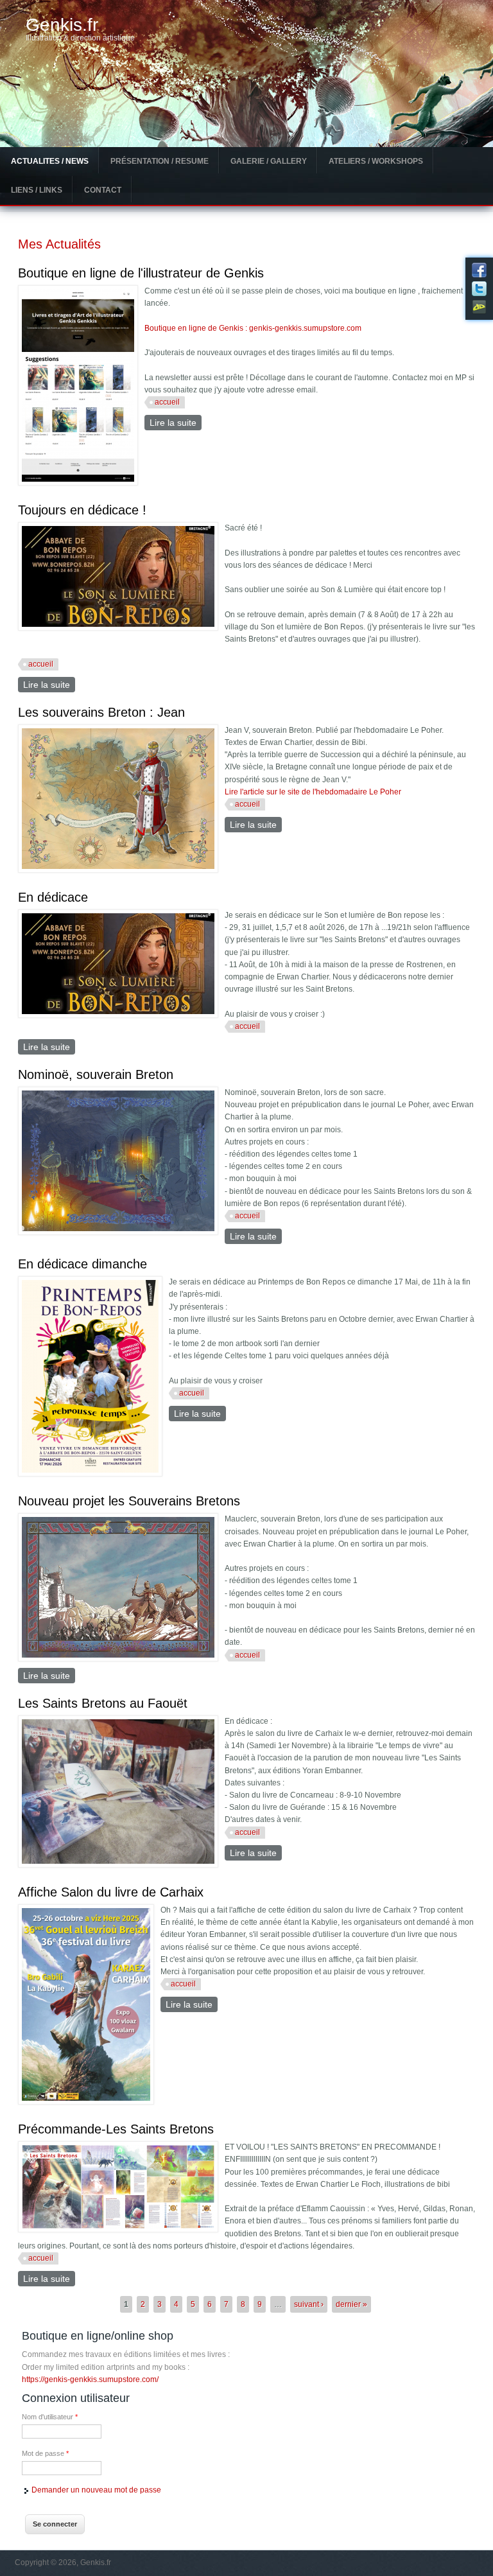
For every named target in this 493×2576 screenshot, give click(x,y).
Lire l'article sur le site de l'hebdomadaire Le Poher (313, 792)
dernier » (351, 2304)
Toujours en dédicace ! (82, 510)
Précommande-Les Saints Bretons (116, 2129)
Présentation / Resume (160, 161)
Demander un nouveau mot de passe (96, 2490)
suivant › (309, 2304)
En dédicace (53, 897)
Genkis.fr (62, 25)
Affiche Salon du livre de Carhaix (111, 1892)
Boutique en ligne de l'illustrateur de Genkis (141, 273)
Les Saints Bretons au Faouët (103, 1703)
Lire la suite (176, 423)
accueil (167, 402)
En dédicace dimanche (82, 1264)
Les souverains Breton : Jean (101, 712)
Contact (103, 190)
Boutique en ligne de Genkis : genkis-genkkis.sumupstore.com (253, 328)
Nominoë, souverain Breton (96, 1074)
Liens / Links (37, 190)
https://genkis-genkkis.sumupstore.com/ (90, 2379)
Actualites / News (50, 161)
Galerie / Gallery (269, 161)
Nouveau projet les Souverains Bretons (129, 1501)
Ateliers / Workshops (376, 161)
